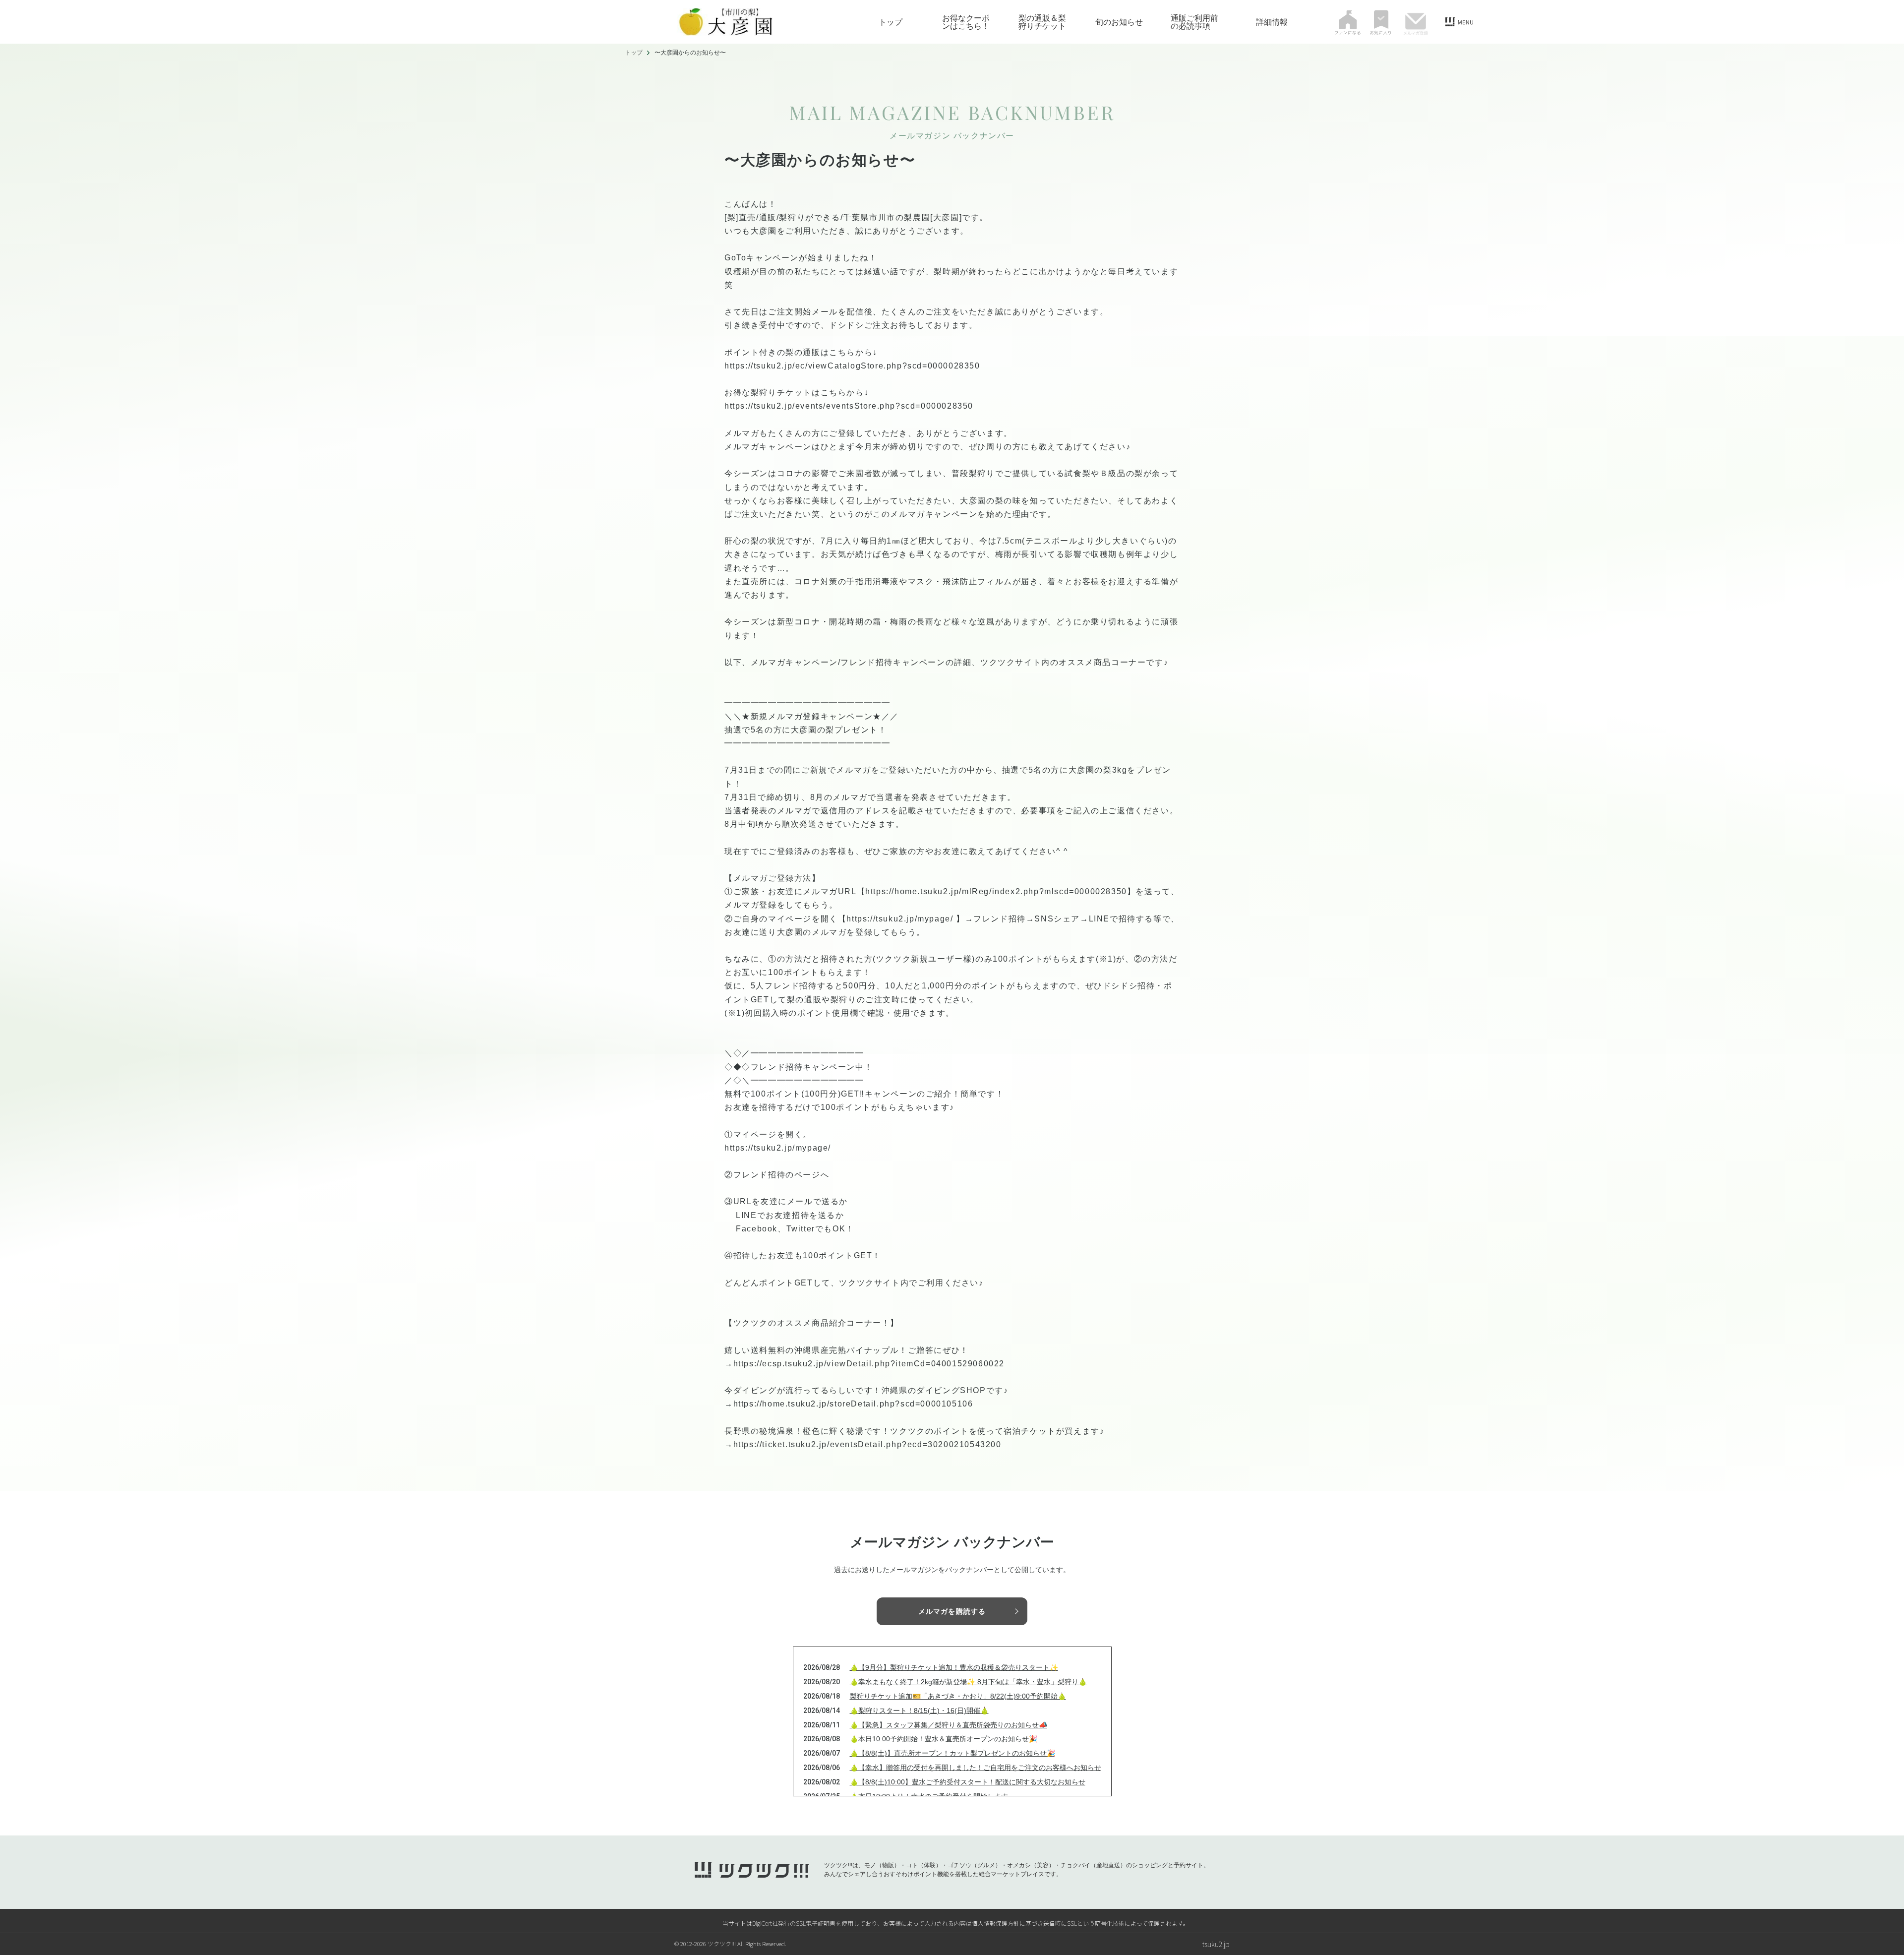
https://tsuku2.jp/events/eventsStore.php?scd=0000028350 (849, 406)
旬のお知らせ (1119, 22)
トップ (891, 22)
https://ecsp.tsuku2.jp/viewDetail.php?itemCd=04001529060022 (869, 1364)
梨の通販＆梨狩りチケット (1042, 22)
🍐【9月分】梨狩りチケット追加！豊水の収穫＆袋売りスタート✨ (954, 1667)
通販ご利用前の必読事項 (1194, 22)
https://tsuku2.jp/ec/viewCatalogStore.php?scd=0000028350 (852, 366)
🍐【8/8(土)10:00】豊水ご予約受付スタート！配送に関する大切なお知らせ (968, 1782)
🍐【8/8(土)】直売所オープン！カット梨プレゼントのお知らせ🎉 (952, 1753)
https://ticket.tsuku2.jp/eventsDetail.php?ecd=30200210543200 (867, 1444)
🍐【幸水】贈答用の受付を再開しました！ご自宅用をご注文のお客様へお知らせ (976, 1768)
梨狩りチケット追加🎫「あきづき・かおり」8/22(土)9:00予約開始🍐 (958, 1696)
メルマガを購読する (952, 1611)
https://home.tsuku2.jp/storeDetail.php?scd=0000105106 (853, 1404)
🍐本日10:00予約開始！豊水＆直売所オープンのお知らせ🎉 (944, 1739)
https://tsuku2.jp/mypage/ (900, 919)
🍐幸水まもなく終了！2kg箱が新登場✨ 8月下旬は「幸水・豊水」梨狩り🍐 (968, 1682)
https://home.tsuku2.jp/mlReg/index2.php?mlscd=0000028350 (996, 891)
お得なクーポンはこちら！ (966, 22)
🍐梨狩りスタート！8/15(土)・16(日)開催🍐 (919, 1711)
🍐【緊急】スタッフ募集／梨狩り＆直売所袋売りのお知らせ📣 (949, 1725)
